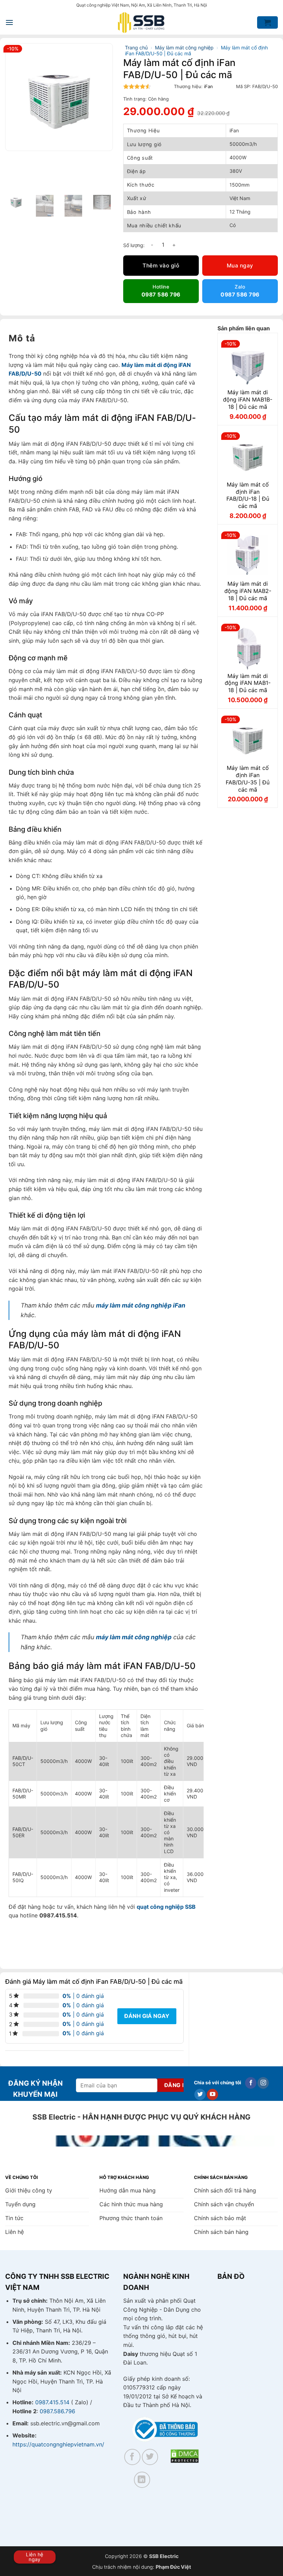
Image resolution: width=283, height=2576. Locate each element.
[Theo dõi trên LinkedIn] (142, 2480)
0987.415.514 (52, 2402)
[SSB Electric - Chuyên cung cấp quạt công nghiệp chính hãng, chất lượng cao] (141, 23)
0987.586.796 (57, 2411)
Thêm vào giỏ (161, 266)
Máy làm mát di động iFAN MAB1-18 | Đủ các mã (248, 683)
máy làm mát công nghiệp (134, 1637)
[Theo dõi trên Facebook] (251, 2083)
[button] (9, 22)
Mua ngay (240, 266)
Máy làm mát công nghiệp (184, 48)
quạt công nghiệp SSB (166, 1907)
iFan (208, 86)
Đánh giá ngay (147, 2016)
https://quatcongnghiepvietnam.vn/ (58, 2444)
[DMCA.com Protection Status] (185, 2456)
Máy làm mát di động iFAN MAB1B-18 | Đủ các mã (248, 399)
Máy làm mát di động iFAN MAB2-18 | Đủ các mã (248, 591)
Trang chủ (136, 48)
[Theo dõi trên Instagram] (263, 2083)
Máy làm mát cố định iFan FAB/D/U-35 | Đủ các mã (248, 779)
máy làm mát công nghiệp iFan (141, 1305)
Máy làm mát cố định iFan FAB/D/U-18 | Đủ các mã (248, 495)
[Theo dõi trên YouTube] (212, 2095)
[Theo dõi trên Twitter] (200, 2095)
